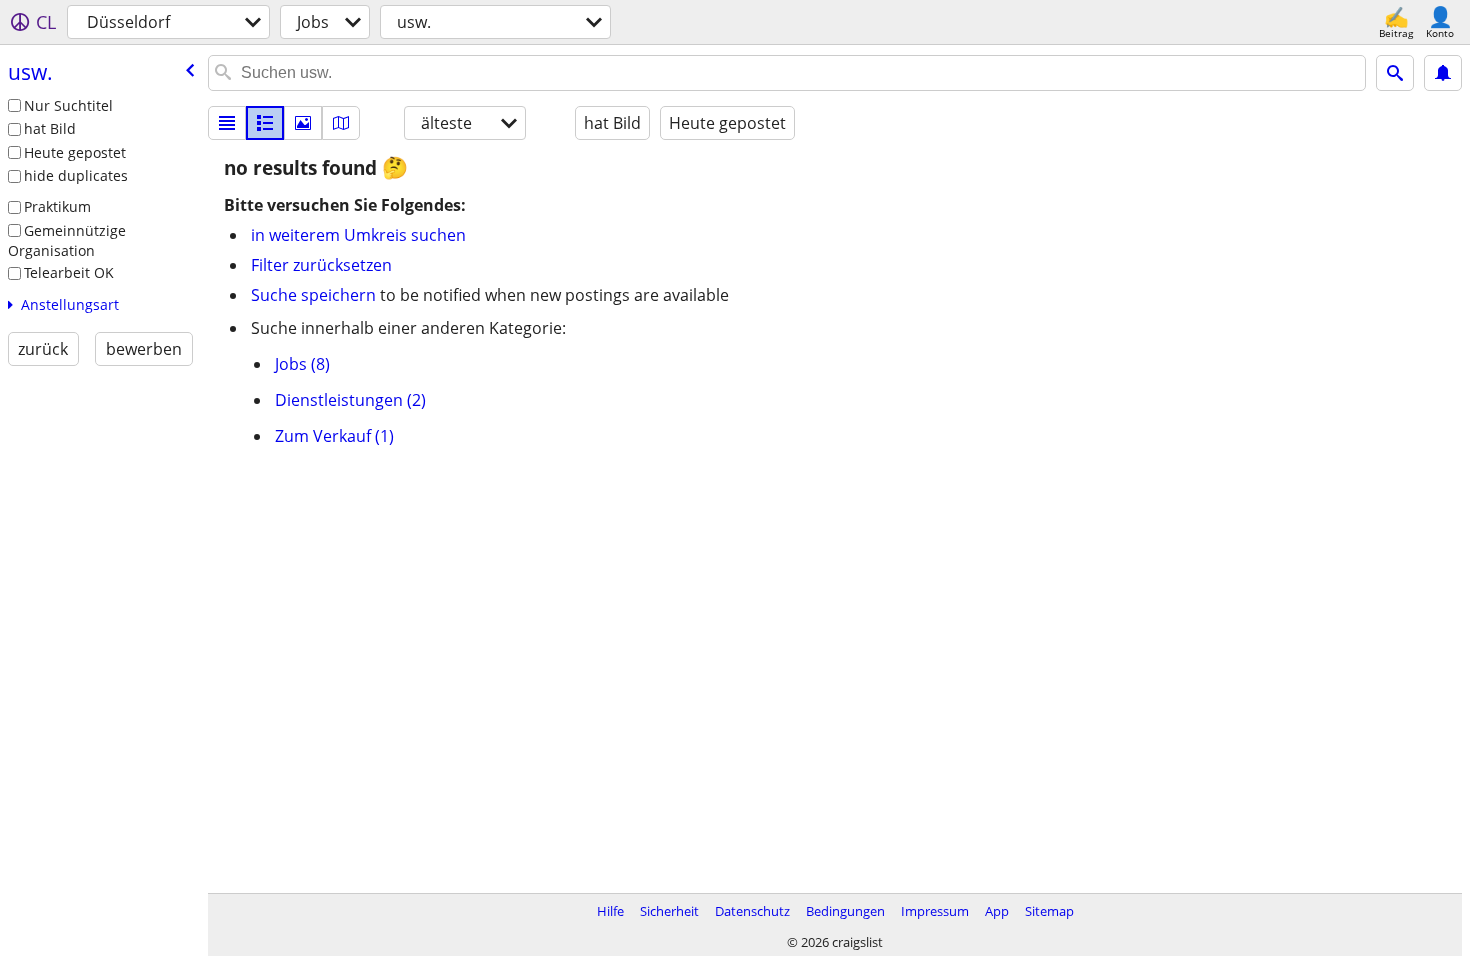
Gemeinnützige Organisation (67, 241)
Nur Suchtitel (68, 105)
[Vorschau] (265, 123)
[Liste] (227, 123)
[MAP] (341, 123)
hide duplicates (76, 175)
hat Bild (50, 128)
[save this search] (1443, 73)
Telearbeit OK (69, 272)
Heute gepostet (75, 152)
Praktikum (57, 206)
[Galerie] (303, 123)
